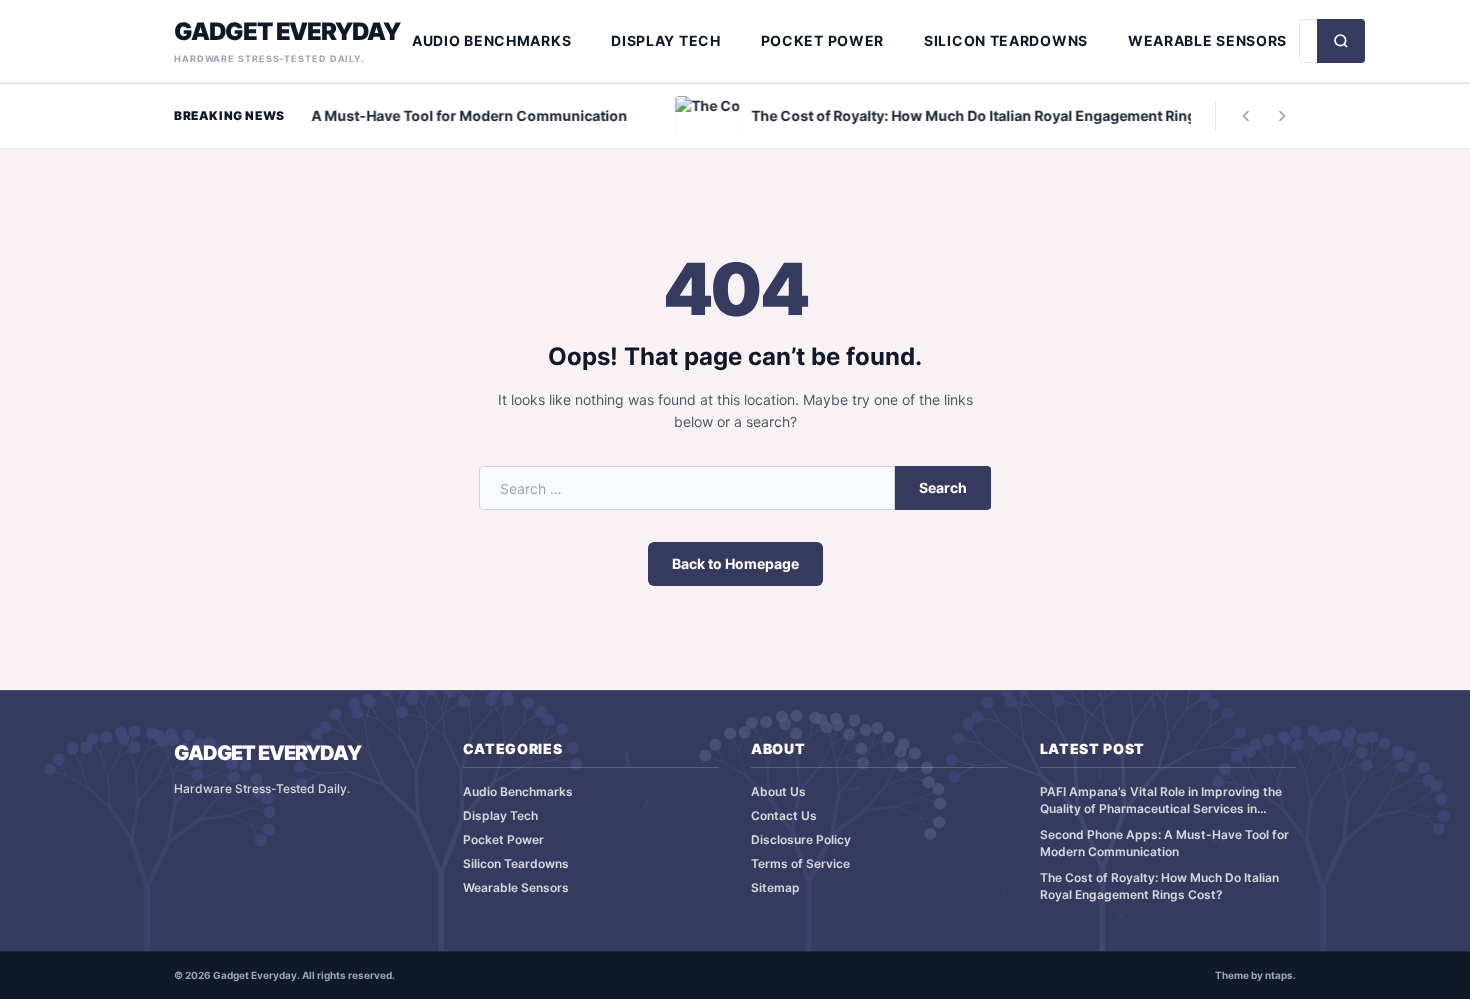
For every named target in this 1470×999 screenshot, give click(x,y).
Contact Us (784, 815)
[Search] (1341, 41)
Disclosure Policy (801, 839)
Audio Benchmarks (491, 40)
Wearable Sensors (1207, 40)
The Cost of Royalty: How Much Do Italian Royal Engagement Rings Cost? (1159, 886)
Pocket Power (822, 40)
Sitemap (775, 887)
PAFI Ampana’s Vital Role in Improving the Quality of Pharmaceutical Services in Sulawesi (1161, 800)
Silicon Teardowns (1006, 40)
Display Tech (665, 40)
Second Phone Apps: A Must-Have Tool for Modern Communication (1164, 843)
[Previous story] (1246, 116)
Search (943, 487)
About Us (778, 791)
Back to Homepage (735, 563)
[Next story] (1282, 116)
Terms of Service (800, 863)
